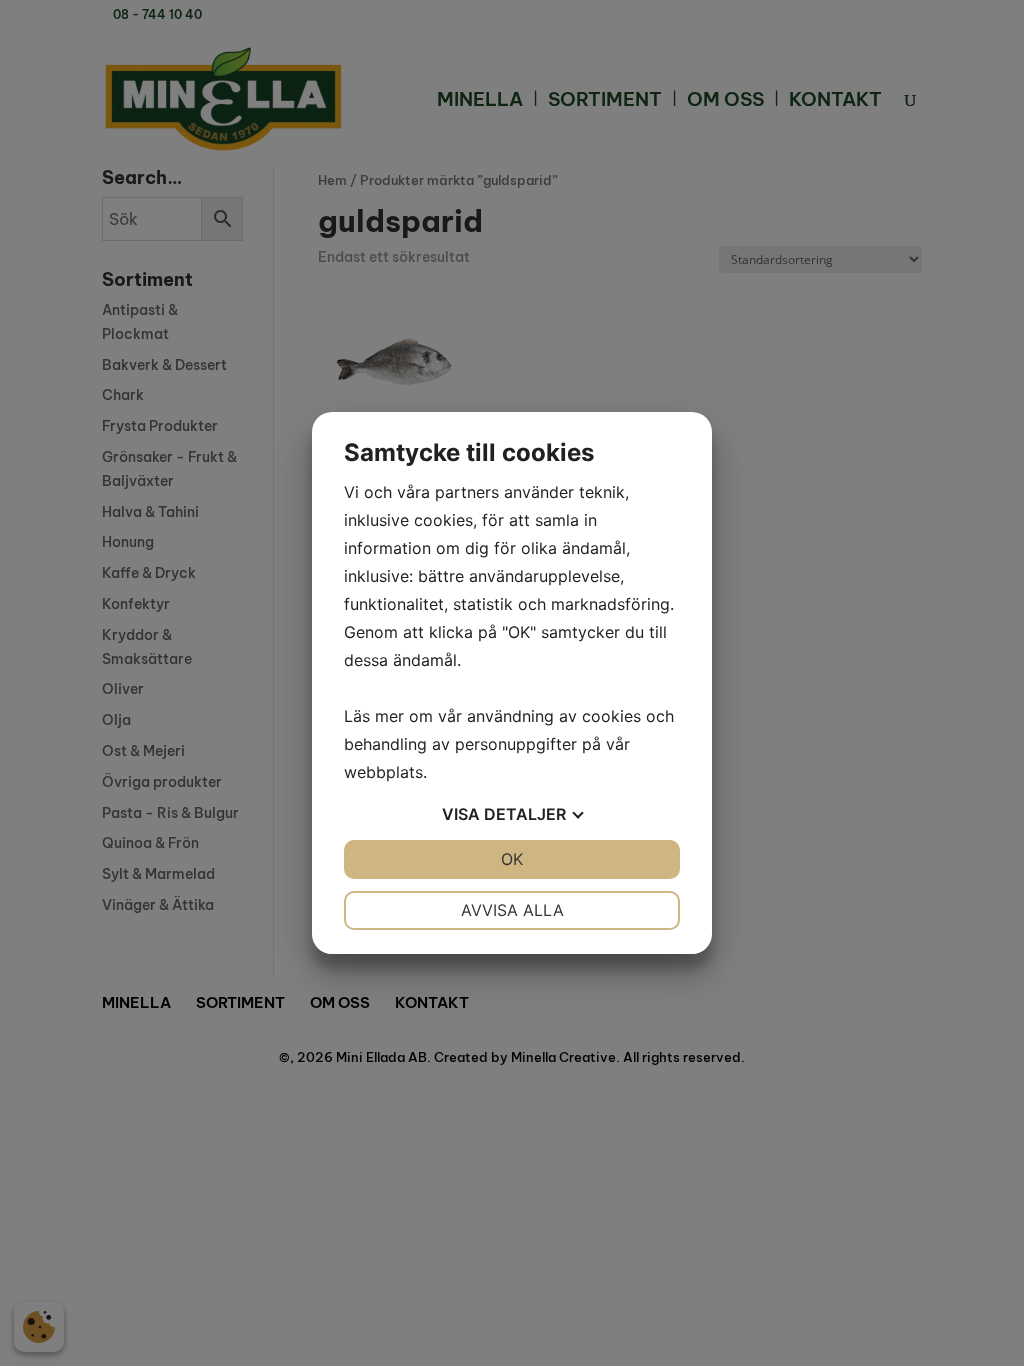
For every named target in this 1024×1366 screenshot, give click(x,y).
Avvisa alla (512, 910)
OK (512, 859)
